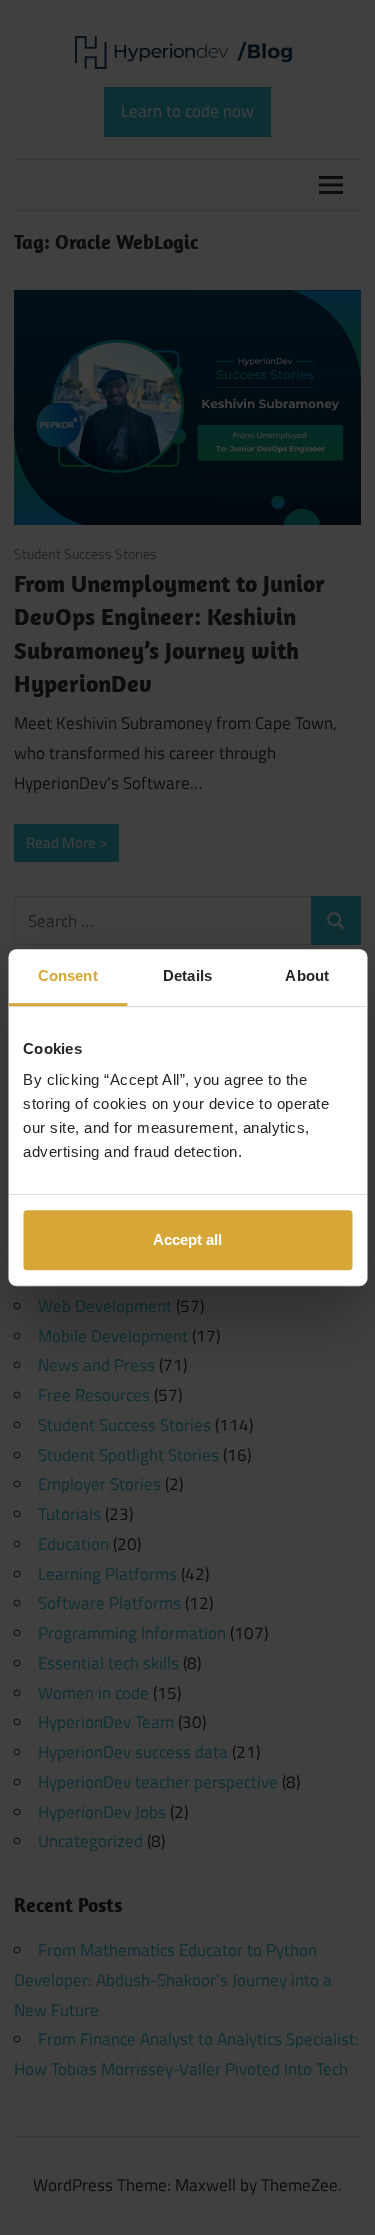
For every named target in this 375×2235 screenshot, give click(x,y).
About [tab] (307, 975)
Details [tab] (187, 975)
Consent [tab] (68, 975)
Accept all (187, 1239)
